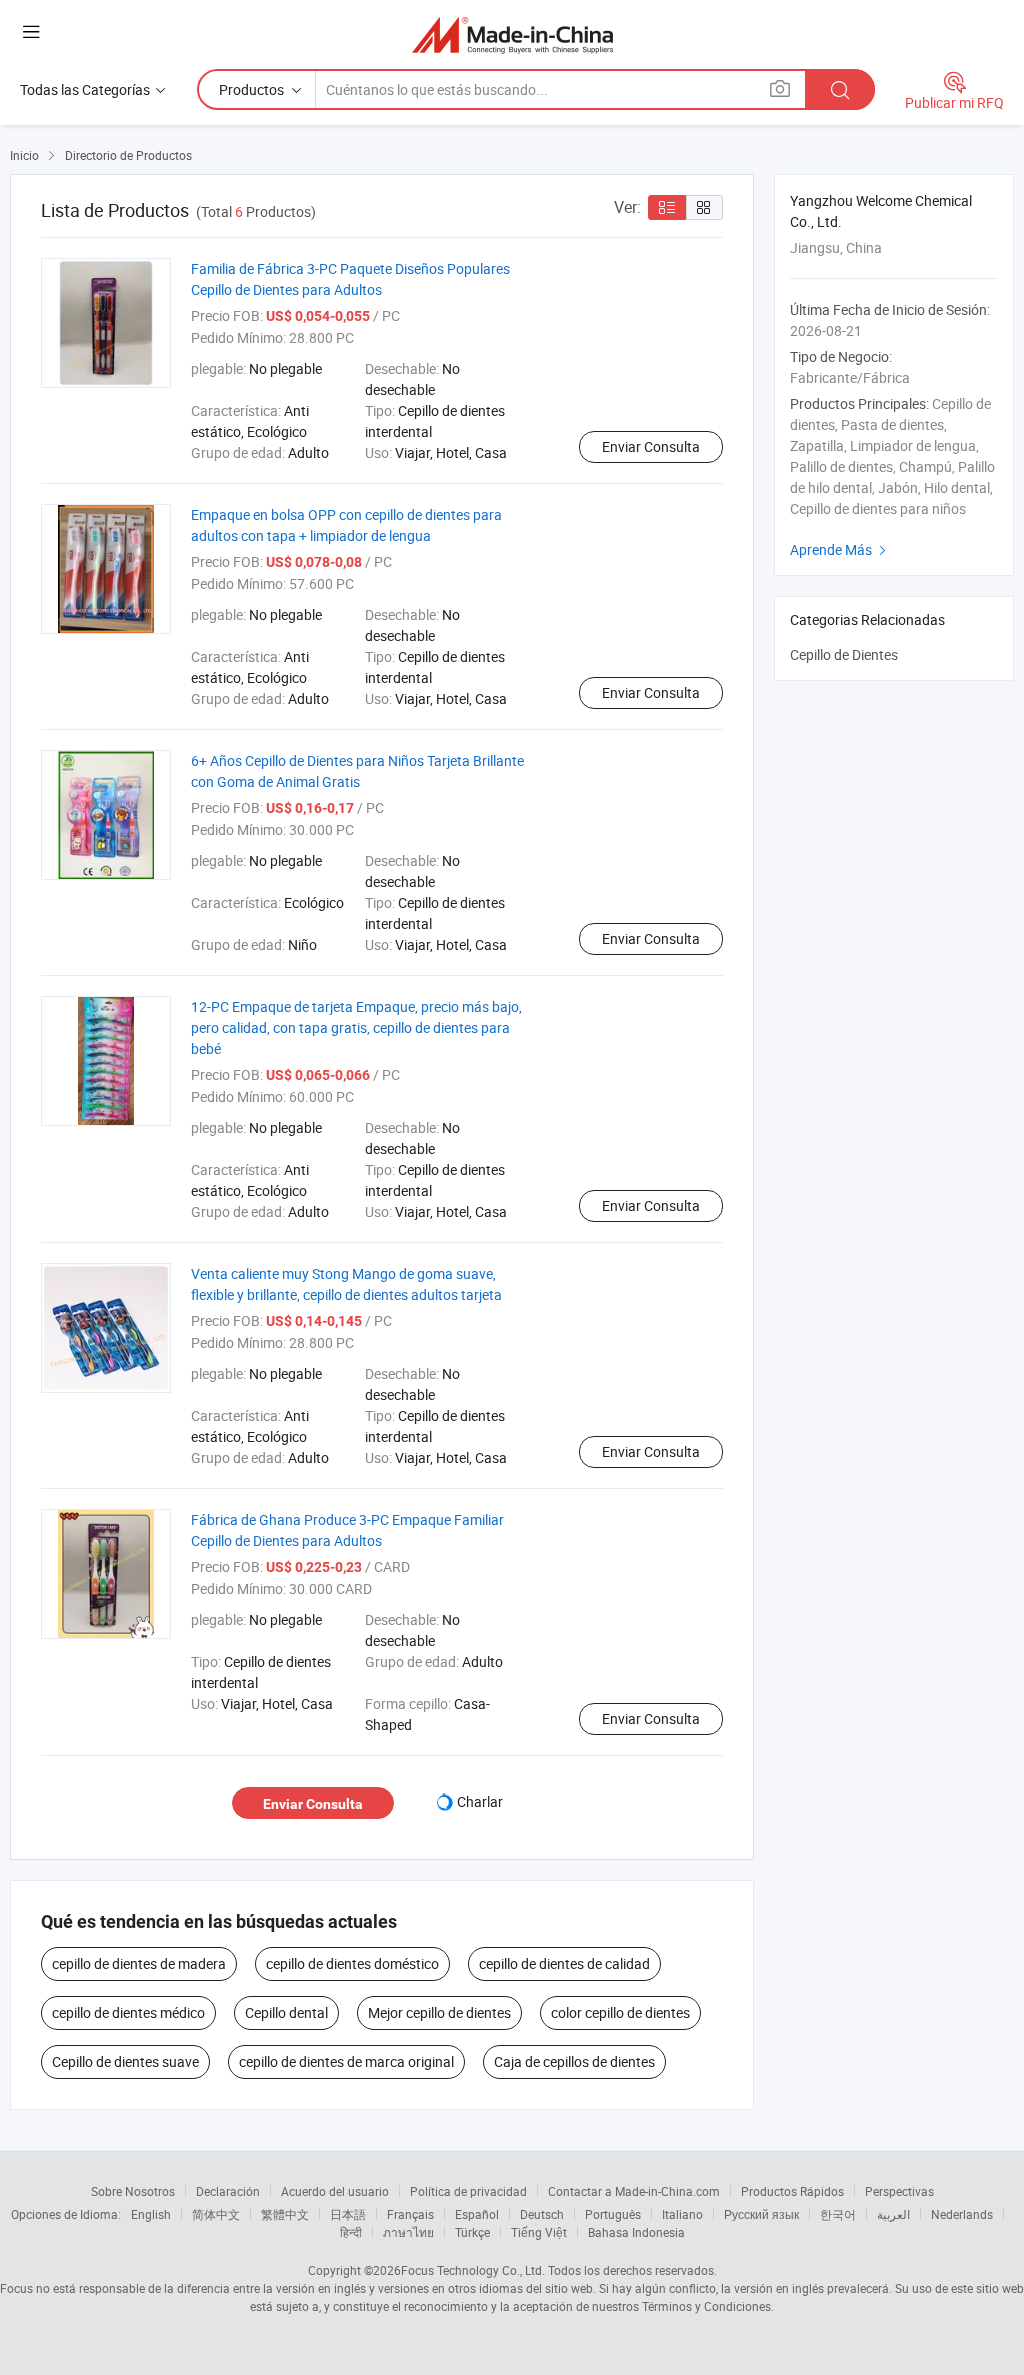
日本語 (348, 2214)
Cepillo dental (286, 2012)
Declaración (228, 2191)
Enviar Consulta (651, 446)
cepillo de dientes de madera (139, 1963)
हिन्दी (351, 2232)
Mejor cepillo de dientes (439, 2012)
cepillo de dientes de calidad (564, 1963)
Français (410, 2214)
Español (477, 2214)
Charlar (480, 1801)
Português (613, 2214)
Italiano (682, 2214)
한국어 (838, 2214)
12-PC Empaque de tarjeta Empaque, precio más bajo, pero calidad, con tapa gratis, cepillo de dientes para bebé (356, 1027)
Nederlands (962, 2214)
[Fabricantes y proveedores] (512, 34)
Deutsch (542, 2214)
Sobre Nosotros (133, 2191)
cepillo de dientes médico (128, 2012)
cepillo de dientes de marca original (346, 2061)
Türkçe (472, 2232)
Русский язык (761, 2214)
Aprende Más (840, 549)
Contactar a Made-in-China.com (634, 2191)
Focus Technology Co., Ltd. (473, 2270)
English (151, 2214)
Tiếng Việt (539, 2232)
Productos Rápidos (792, 2191)
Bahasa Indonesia (636, 2232)
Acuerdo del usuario (335, 2191)
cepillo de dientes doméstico (352, 1963)
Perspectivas (899, 2191)
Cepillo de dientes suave (125, 2061)
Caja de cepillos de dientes (574, 2061)
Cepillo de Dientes (844, 654)
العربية (893, 2214)
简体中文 (216, 2214)
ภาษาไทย (408, 2232)
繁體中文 (285, 2214)
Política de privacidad (468, 2191)
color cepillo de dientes (620, 2012)
